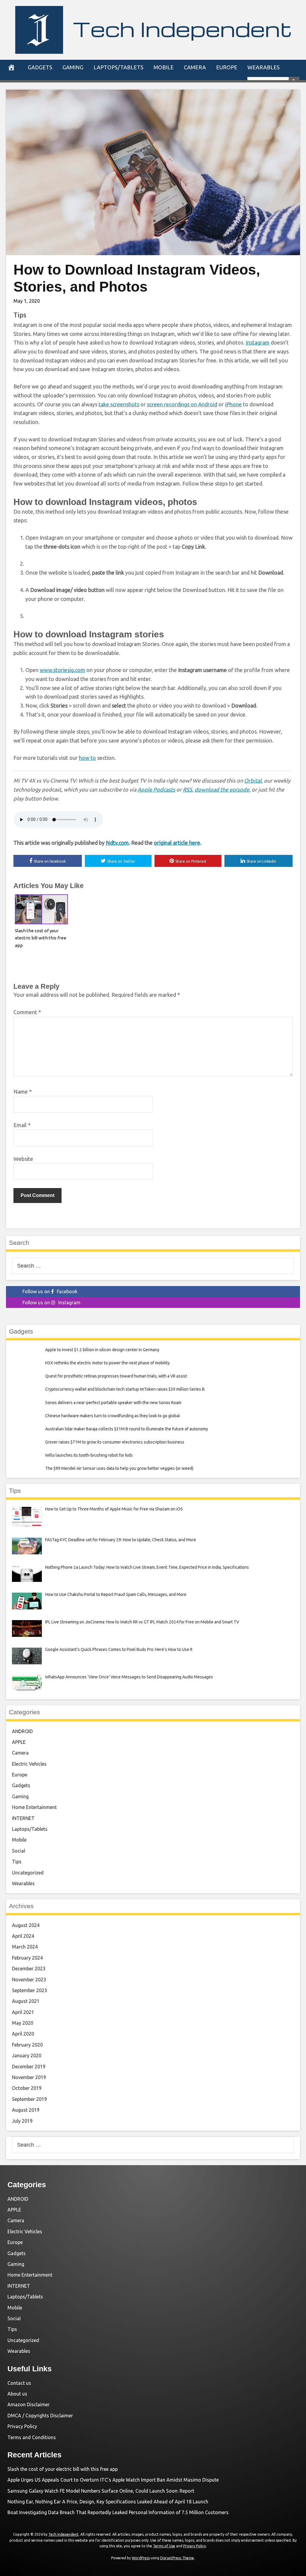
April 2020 (23, 2034)
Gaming (73, 67)
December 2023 (29, 1969)
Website (23, 1159)
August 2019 (26, 2110)
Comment (27, 1012)
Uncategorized (28, 1873)
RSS (188, 789)
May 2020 (23, 2023)
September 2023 (29, 1990)
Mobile (164, 67)
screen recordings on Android (182, 404)
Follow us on (50, 1291)
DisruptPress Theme (177, 2558)
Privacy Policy (22, 2426)
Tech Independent (182, 29)
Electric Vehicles (29, 1764)
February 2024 (27, 1958)
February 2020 (27, 2045)
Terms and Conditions (32, 2437)
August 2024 (26, 1925)
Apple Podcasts (156, 789)
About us (17, 2394)
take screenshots (119, 404)
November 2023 (29, 1980)
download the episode (222, 789)
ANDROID (22, 1731)
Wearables (264, 67)
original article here (177, 843)
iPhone (233, 404)
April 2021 (23, 2012)
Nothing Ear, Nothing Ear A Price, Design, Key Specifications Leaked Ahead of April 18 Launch (108, 2502)
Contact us (19, 2383)
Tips (20, 315)
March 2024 (25, 1947)
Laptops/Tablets (118, 67)
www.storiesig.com (62, 670)
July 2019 (22, 2121)
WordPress (141, 2558)
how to (87, 758)
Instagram (258, 342)
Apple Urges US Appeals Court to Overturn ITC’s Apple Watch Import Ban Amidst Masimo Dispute (113, 2480)
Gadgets (40, 67)
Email (22, 1125)
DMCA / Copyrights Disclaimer (40, 2416)
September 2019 (29, 2099)
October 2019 (27, 2088)
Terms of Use (164, 2546)
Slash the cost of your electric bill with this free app (41, 938)
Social (19, 1851)
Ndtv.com (117, 843)
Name (23, 1092)
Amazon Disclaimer (29, 2404)
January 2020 (27, 2055)
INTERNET (23, 1818)
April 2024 (23, 1936)
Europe (227, 67)
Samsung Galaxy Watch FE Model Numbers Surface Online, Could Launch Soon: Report (101, 2491)
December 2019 (29, 2067)
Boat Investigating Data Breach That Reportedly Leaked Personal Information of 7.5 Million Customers (118, 2512)
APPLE (19, 1742)
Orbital (253, 780)
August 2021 (26, 2001)
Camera (195, 67)
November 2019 (29, 2077)
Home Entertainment (34, 1807)
